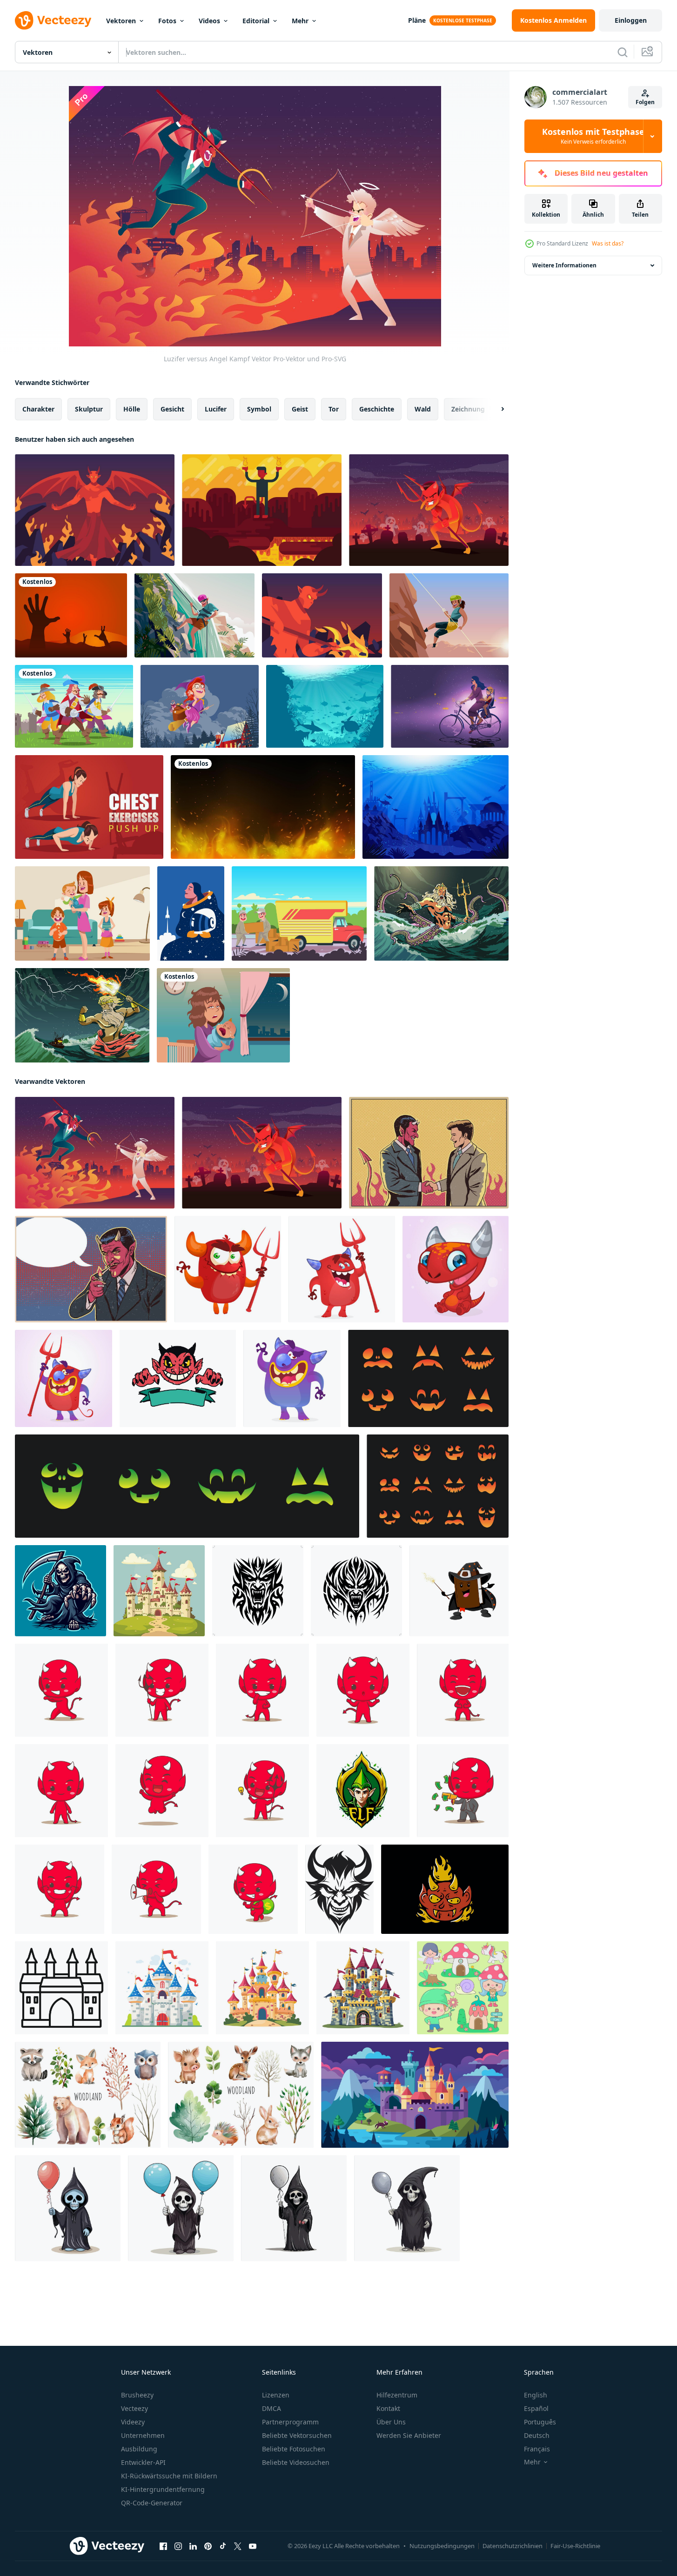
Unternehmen (143, 2435)
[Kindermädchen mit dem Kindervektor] (82, 913)
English (536, 2395)
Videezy (133, 2422)
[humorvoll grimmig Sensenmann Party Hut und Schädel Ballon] (181, 2208)
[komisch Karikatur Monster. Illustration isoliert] (292, 1378)
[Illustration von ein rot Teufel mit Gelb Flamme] (445, 1889)
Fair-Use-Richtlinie (575, 2546)
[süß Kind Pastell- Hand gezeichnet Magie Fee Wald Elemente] (463, 1988)
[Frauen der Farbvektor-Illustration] (191, 913)
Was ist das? (608, 243)
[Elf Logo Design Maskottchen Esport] (363, 1791)
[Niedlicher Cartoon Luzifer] (429, 510)
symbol (259, 409)
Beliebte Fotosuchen (294, 2449)
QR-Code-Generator (152, 2503)
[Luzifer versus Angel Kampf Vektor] (95, 1153)
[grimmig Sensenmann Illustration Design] (60, 1591)
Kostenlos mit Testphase (593, 136)
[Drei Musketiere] (74, 706)
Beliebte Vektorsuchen (297, 2435)
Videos (209, 21)
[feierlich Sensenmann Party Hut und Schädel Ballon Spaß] (68, 2208)
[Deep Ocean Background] (325, 706)
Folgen (645, 102)
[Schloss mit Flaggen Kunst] (159, 1591)
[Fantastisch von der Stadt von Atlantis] (436, 807)
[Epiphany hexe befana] (200, 706)
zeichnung (468, 409)
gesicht (172, 409)
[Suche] (623, 52)
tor (334, 409)
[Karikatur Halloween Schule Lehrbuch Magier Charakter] (459, 1591)
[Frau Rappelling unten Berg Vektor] (449, 615)
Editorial (256, 21)
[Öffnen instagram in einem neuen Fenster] (178, 2546)
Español (536, 2408)
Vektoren (121, 21)
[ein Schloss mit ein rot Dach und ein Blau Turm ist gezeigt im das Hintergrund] (415, 2095)
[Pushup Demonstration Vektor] (89, 807)
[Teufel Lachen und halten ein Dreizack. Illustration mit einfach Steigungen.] (228, 1269)
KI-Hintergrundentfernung (163, 2489)
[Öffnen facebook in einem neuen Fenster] (163, 2546)
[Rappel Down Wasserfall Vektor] (194, 615)
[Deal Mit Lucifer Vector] (429, 1153)
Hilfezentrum (397, 2395)
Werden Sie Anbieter (409, 2435)
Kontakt (388, 2408)
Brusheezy (137, 2395)
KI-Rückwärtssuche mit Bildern (169, 2476)
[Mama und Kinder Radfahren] (450, 706)
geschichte (377, 409)
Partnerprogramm (290, 2422)
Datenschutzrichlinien (513, 2546)
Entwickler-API (143, 2462)
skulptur (89, 409)
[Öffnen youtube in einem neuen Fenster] (253, 2546)
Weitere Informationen (564, 265)
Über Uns (391, 2422)
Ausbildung (139, 2449)
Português (540, 2422)
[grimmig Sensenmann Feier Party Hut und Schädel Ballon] (294, 2208)
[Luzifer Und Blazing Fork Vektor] (322, 615)
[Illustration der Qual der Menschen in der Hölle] (71, 615)
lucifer (216, 409)
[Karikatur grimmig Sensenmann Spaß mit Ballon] (407, 2208)
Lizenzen (276, 2395)
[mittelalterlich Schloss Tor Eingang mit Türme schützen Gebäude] (61, 1988)
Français (537, 2449)
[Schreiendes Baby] (223, 1015)
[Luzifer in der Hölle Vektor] (95, 510)
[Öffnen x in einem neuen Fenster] (238, 2546)
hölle (132, 409)
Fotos (167, 21)
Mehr (300, 21)
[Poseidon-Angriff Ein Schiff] (82, 1015)
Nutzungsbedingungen (442, 2546)
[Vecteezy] (53, 20)
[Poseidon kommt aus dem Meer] (441, 913)
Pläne (417, 20)
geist (300, 409)
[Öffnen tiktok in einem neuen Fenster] (223, 2546)
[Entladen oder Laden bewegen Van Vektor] (299, 913)
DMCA (271, 2408)
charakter (38, 409)
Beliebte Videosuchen (296, 2462)
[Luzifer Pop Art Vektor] (91, 1269)
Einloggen (631, 20)
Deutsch (537, 2435)
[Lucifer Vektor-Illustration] (262, 510)
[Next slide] (495, 409)
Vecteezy (134, 2408)
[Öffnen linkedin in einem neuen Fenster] (193, 2546)
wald (423, 409)
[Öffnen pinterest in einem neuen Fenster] (208, 2546)
